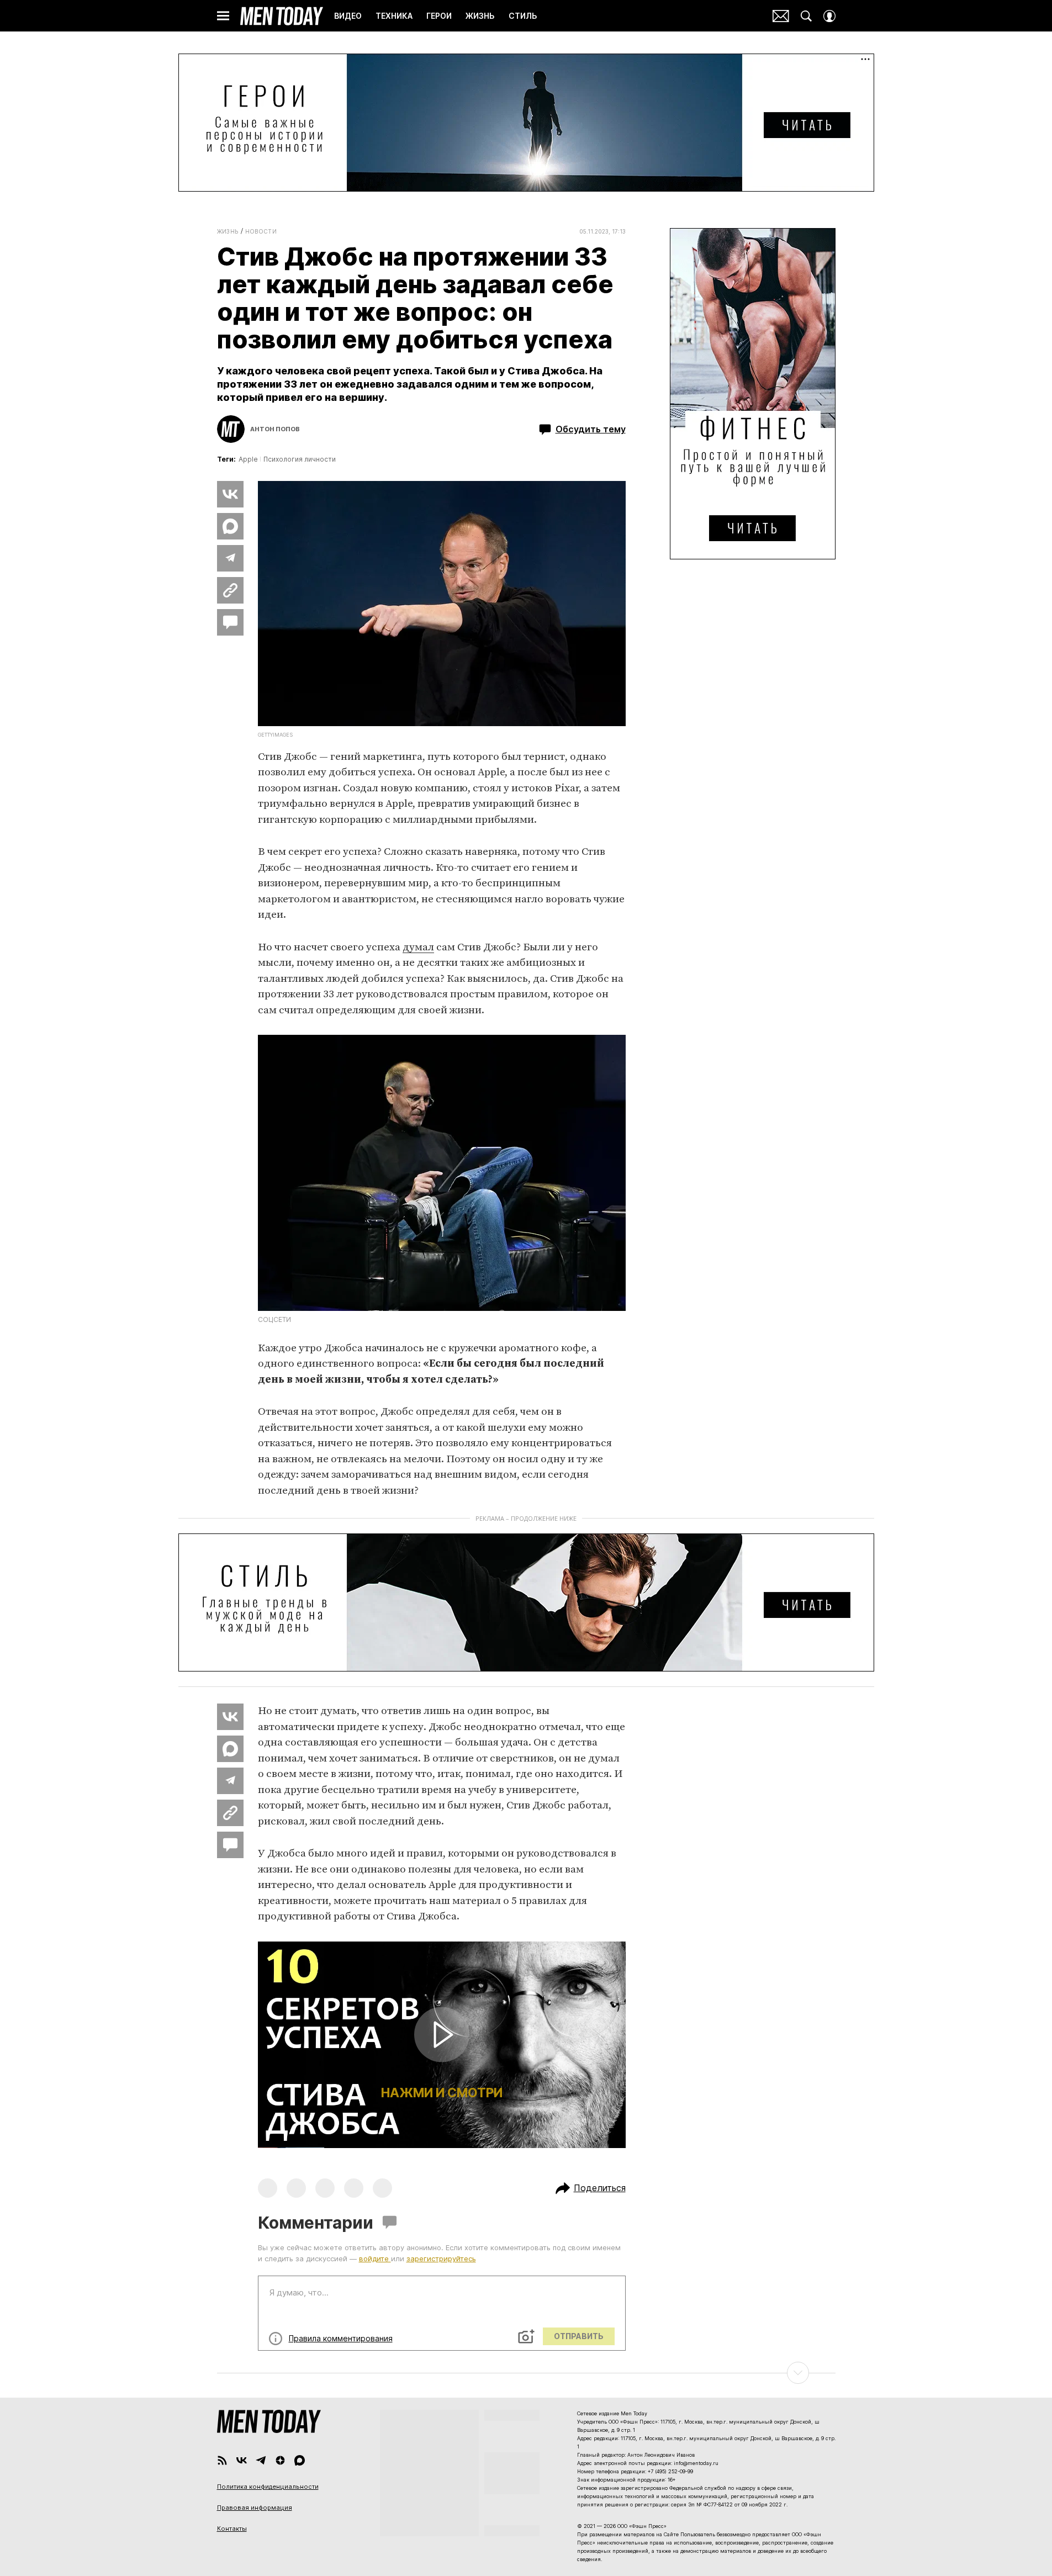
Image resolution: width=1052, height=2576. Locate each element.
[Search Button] (806, 16)
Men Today (282, 16)
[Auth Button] (829, 16)
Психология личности (300, 459)
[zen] (280, 2460)
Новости (261, 231)
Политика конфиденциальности (268, 2487)
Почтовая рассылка (781, 16)
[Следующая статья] (526, 2373)
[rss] (222, 2460)
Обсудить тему (591, 429)
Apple (248, 459)
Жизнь (228, 231)
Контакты (232, 2529)
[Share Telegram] (230, 558)
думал (418, 947)
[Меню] (223, 16)
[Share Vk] (230, 494)
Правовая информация (255, 2508)
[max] (300, 2460)
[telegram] (261, 2460)
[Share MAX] (230, 526)
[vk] (242, 2460)
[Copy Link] (230, 590)
